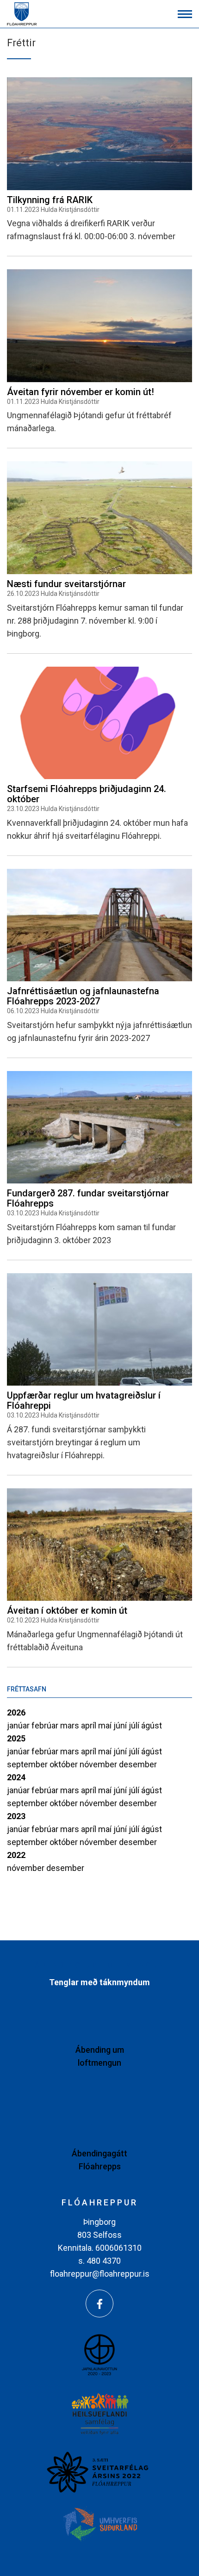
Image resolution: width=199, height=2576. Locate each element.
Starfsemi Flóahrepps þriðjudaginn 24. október (87, 794)
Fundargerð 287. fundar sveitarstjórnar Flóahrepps (88, 1198)
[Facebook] (99, 2304)
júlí (135, 1725)
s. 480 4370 (99, 2261)
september (28, 1764)
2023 (16, 1816)
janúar (19, 1725)
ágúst (152, 1725)
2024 (16, 1777)
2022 (16, 1855)
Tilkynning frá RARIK (50, 200)
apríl (90, 1725)
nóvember (99, 1764)
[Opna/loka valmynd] (185, 14)
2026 (16, 1712)
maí (106, 1725)
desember (138, 1764)
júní (121, 1725)
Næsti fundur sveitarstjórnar (66, 584)
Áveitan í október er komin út (67, 1610)
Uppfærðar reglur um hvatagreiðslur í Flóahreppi (84, 1400)
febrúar (46, 1725)
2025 (16, 1738)
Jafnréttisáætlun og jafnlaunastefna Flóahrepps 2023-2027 (83, 996)
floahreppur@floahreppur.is (100, 2274)
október (65, 1764)
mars (71, 1725)
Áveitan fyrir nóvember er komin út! (81, 392)
